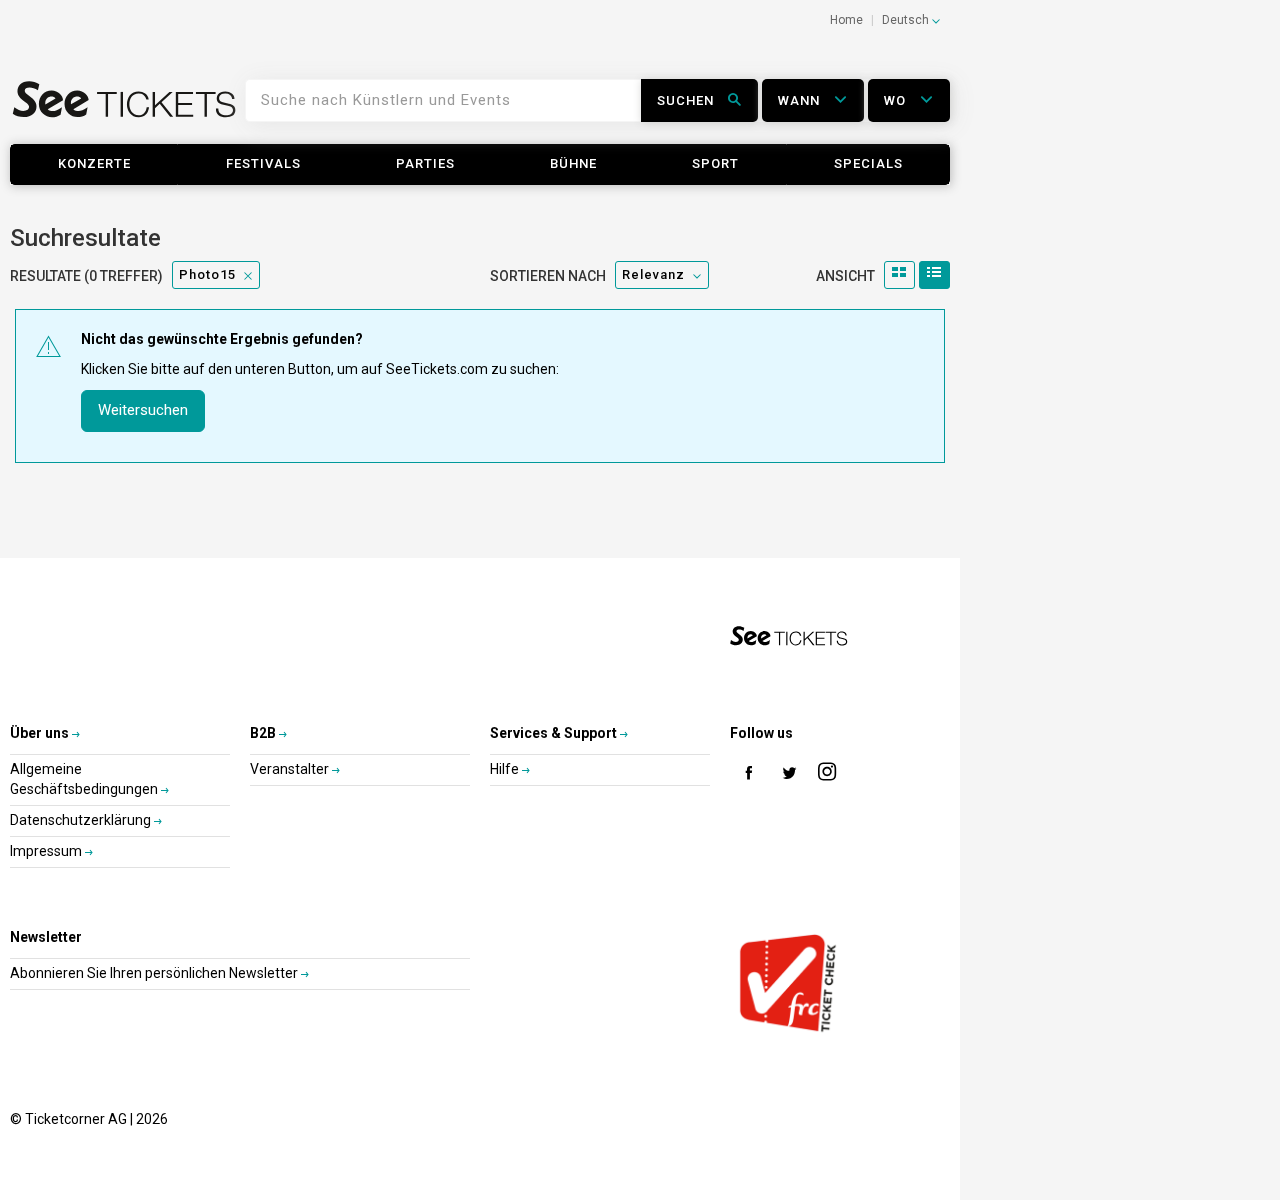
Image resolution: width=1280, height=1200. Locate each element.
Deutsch (907, 20)
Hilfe (506, 769)
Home (846, 20)
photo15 (207, 274)
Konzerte (94, 163)
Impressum (47, 851)
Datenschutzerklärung (82, 820)
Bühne (573, 163)
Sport (715, 163)
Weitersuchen (143, 410)
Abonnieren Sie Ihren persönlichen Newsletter (155, 973)
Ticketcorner (125, 106)
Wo (897, 100)
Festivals (263, 163)
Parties (425, 163)
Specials (868, 163)
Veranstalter (291, 769)
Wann (801, 100)
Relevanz (653, 274)
